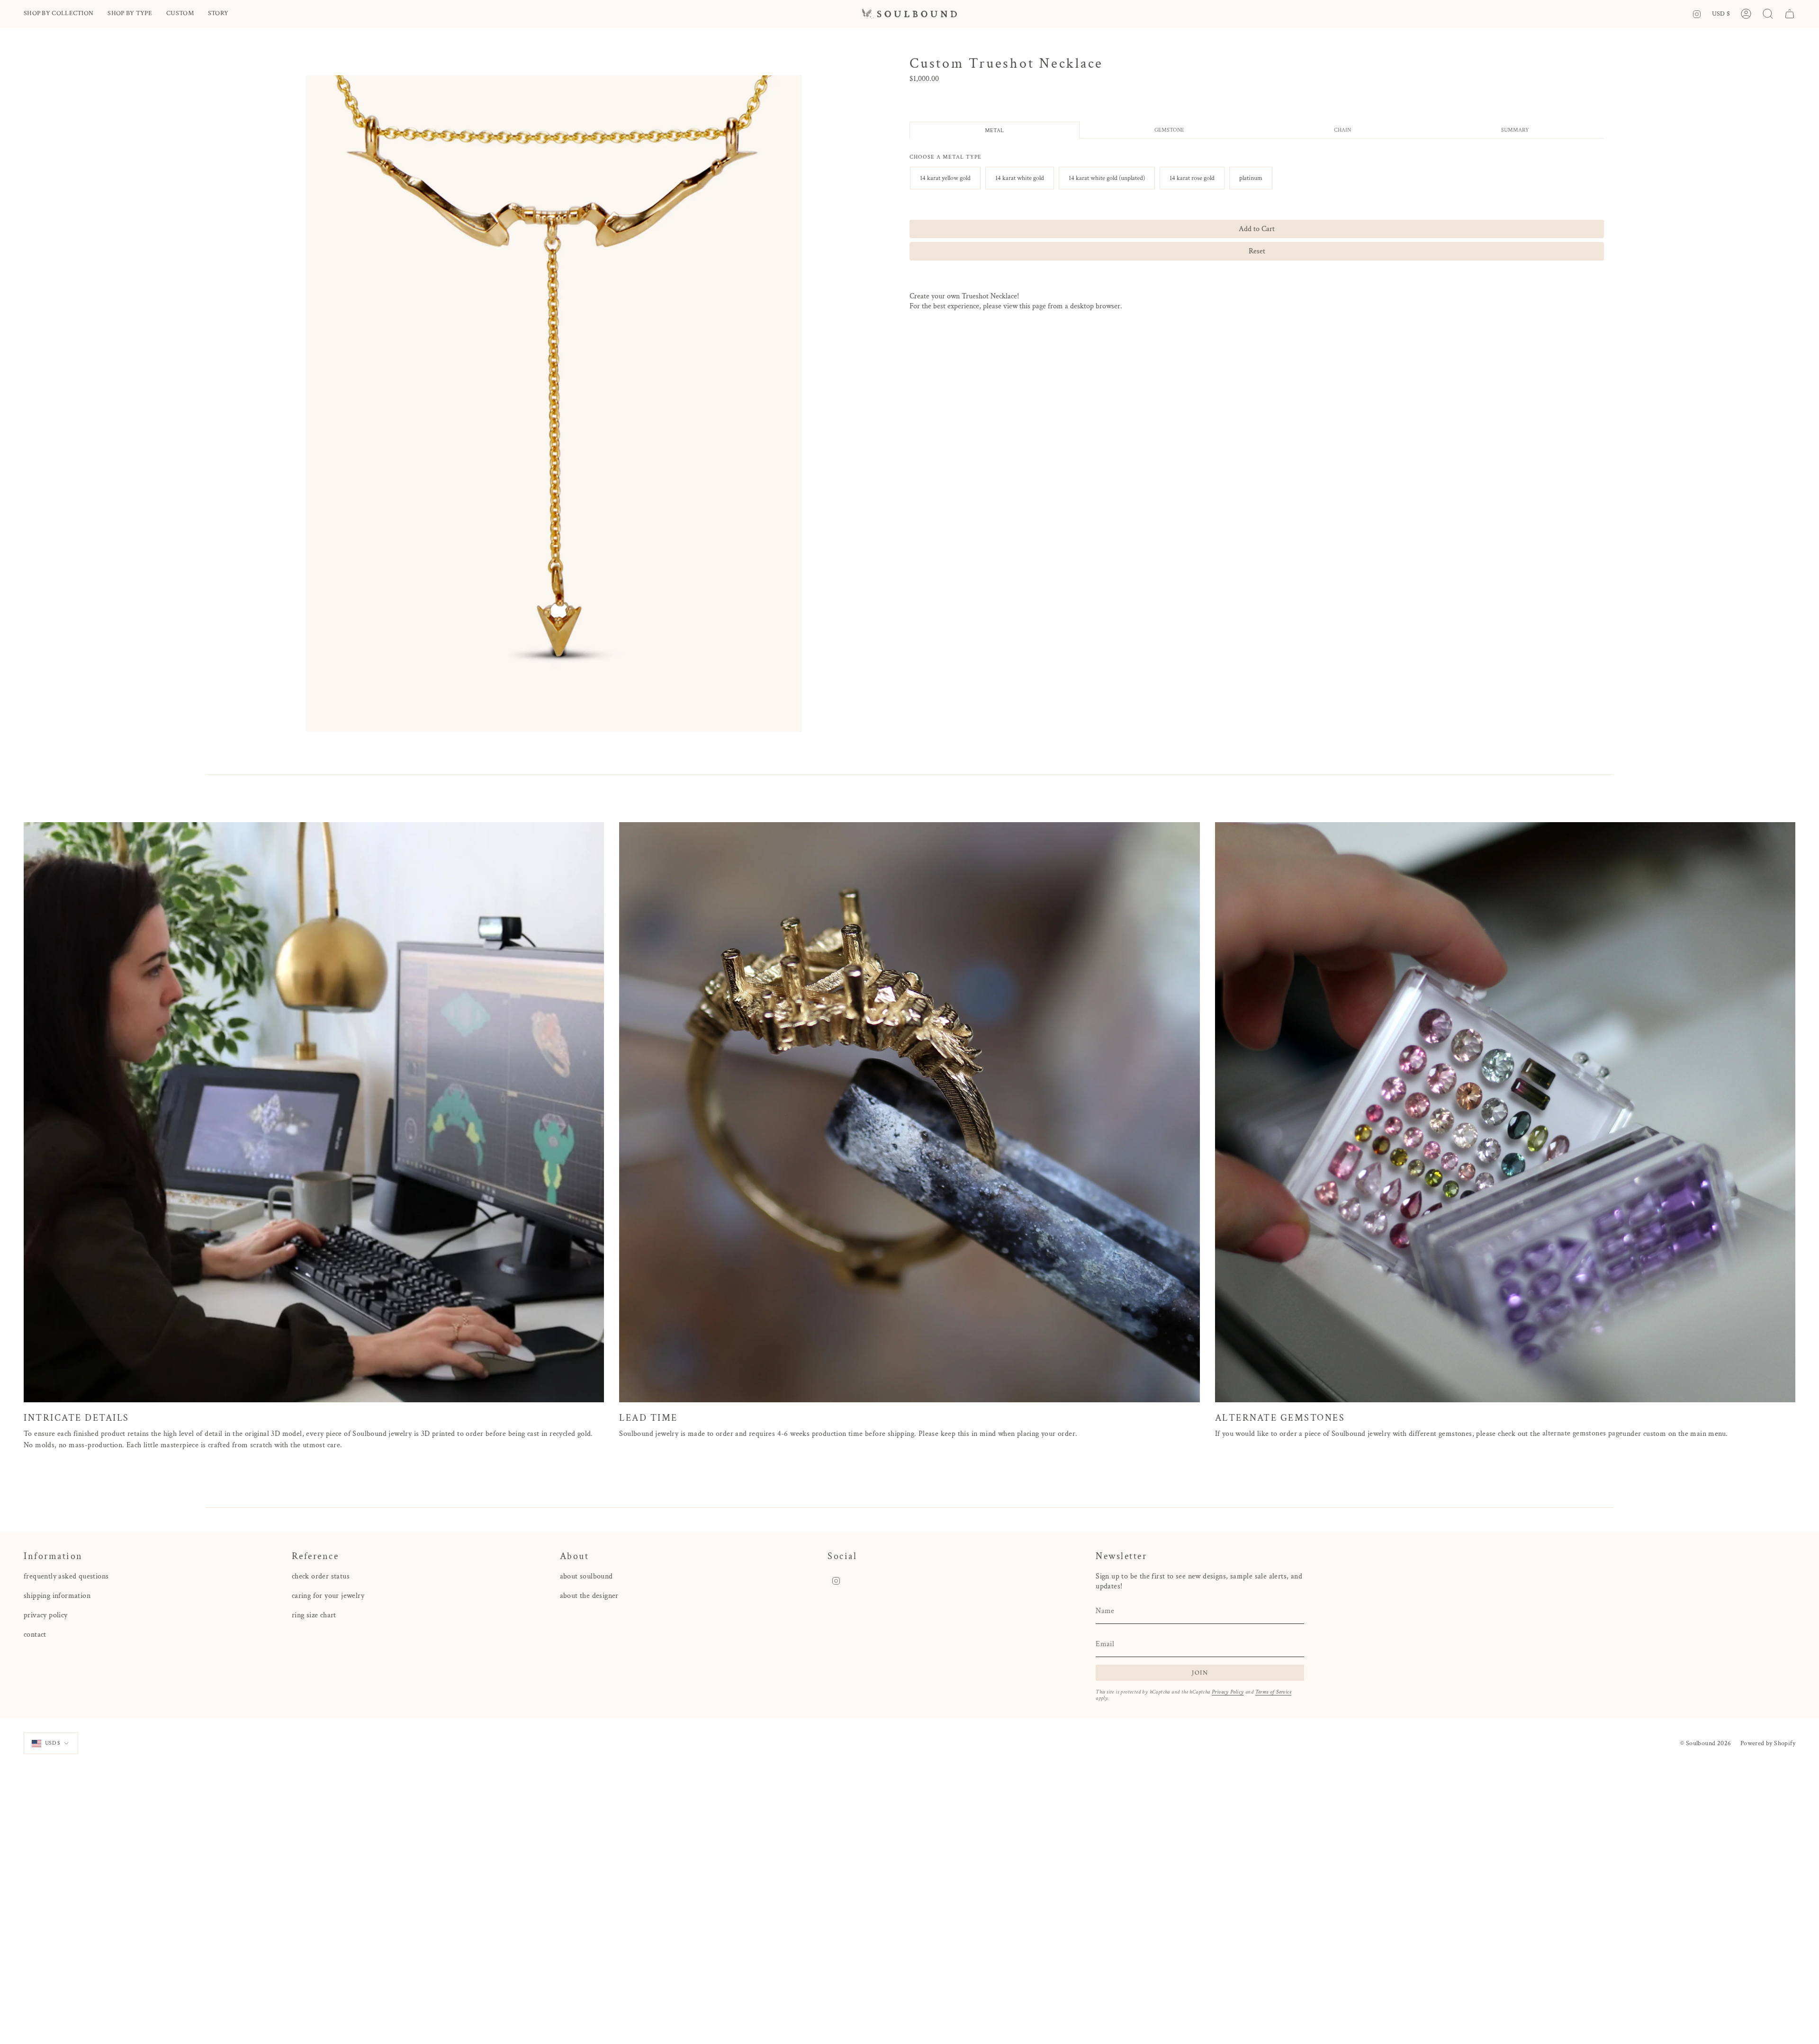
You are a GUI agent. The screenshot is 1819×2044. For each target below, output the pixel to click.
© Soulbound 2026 (1706, 1743)
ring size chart (314, 1615)
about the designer (589, 1596)
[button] (59, 14)
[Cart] (1790, 14)
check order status (321, 1576)
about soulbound (586, 1576)
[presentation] (946, 157)
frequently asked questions (66, 1576)
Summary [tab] (1515, 130)
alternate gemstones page (1583, 1433)
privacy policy (46, 1615)
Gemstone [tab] (1169, 130)
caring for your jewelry (328, 1596)
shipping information (57, 1596)
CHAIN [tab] (1342, 130)
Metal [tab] (994, 130)
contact (35, 1635)
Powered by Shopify (1768, 1743)
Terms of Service (1273, 1692)
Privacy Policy (1228, 1692)
